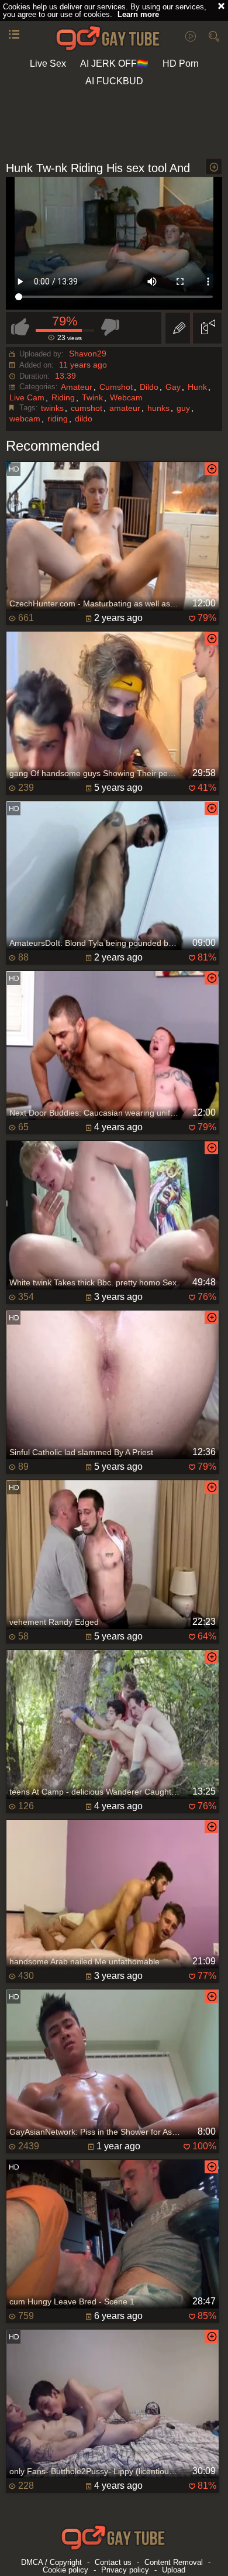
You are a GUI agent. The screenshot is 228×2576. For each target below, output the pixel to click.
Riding (63, 397)
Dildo (149, 387)
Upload (174, 2570)
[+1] (14, 35)
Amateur (77, 387)
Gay (173, 387)
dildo (84, 419)
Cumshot (116, 387)
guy (183, 408)
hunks (158, 408)
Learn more (138, 14)
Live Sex (48, 64)
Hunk (197, 387)
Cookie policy (65, 2570)
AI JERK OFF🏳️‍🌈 (114, 64)
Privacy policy (125, 2570)
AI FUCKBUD (114, 81)
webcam (25, 419)
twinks (52, 408)
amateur (125, 408)
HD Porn (181, 64)
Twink (92, 397)
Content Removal (174, 2562)
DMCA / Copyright (51, 2562)
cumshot (87, 408)
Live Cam (27, 397)
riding (58, 419)
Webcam (126, 397)
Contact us (113, 2562)
